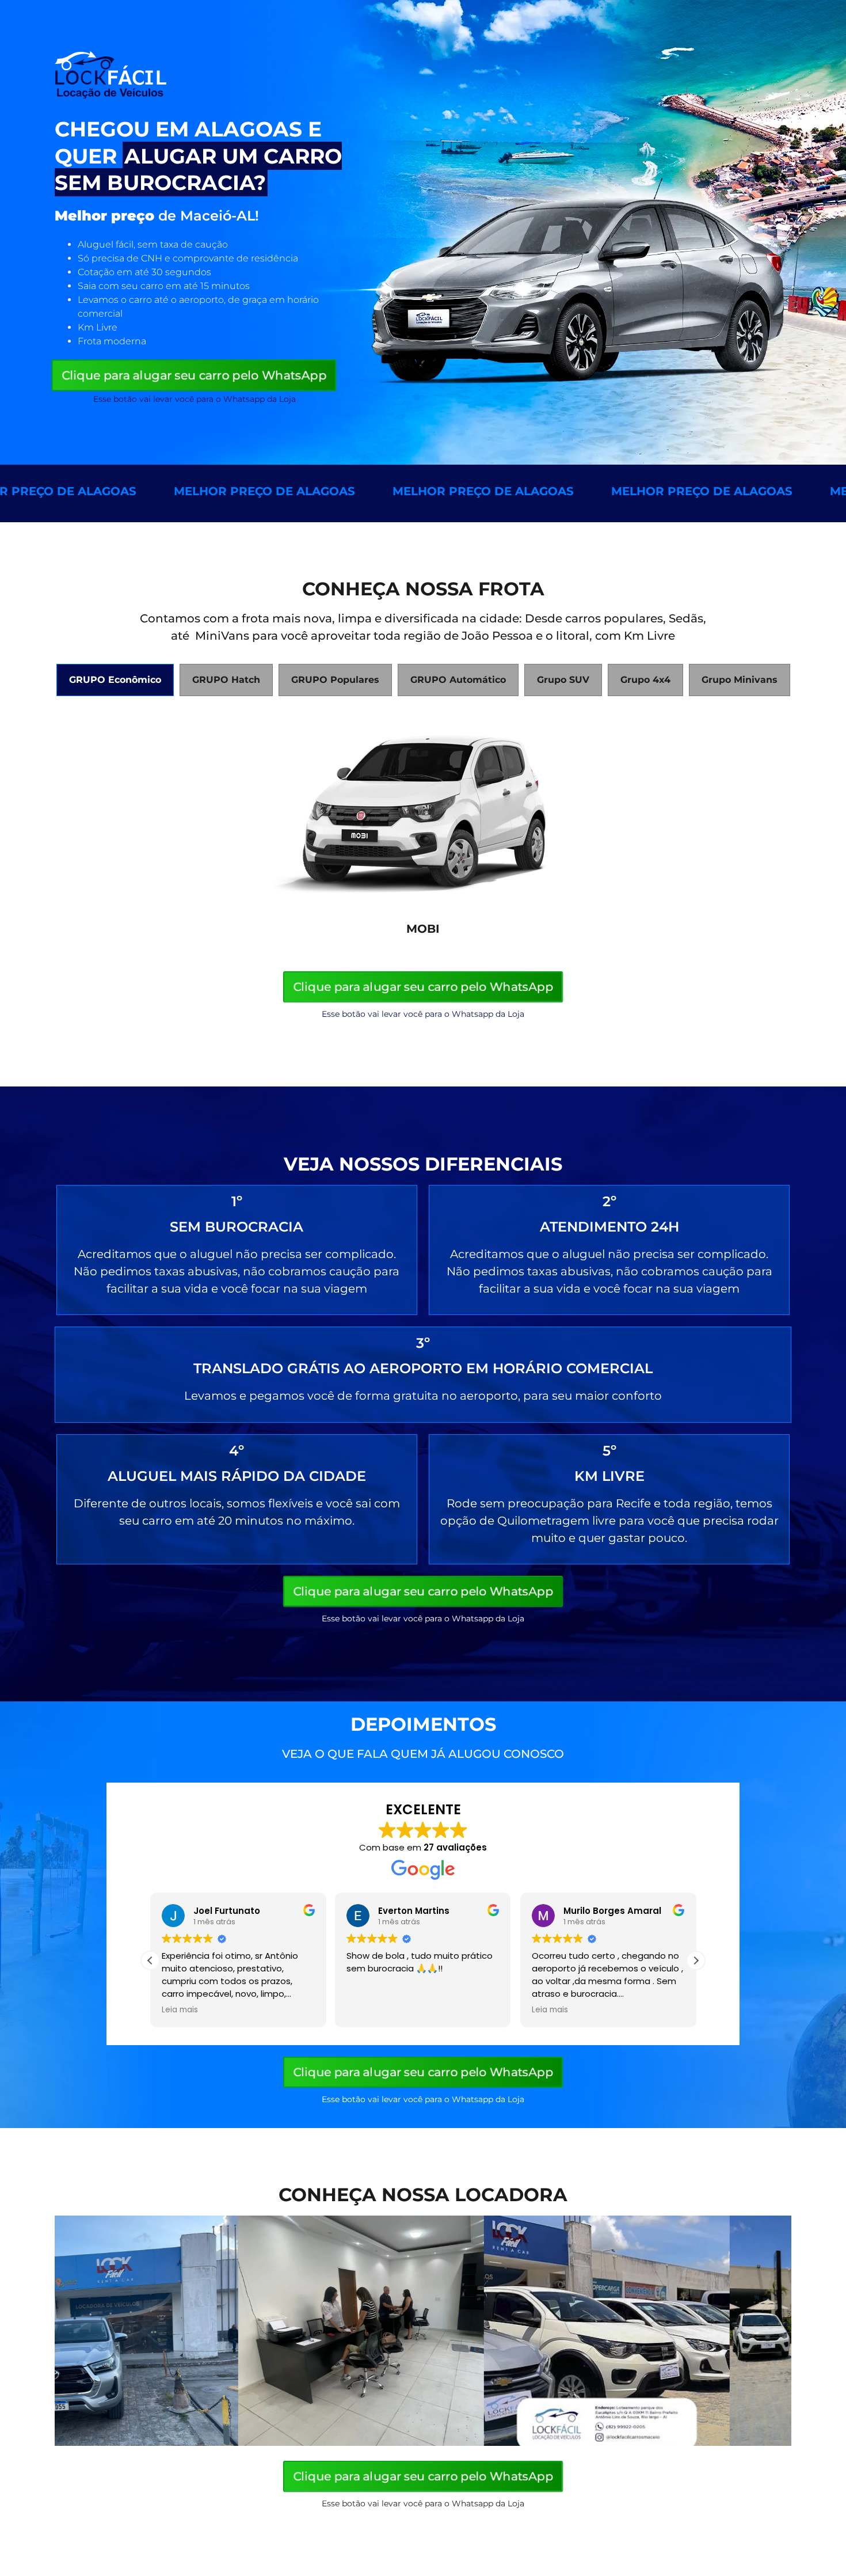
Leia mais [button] (156, 2010)
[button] (696, 1961)
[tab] (115, 680)
